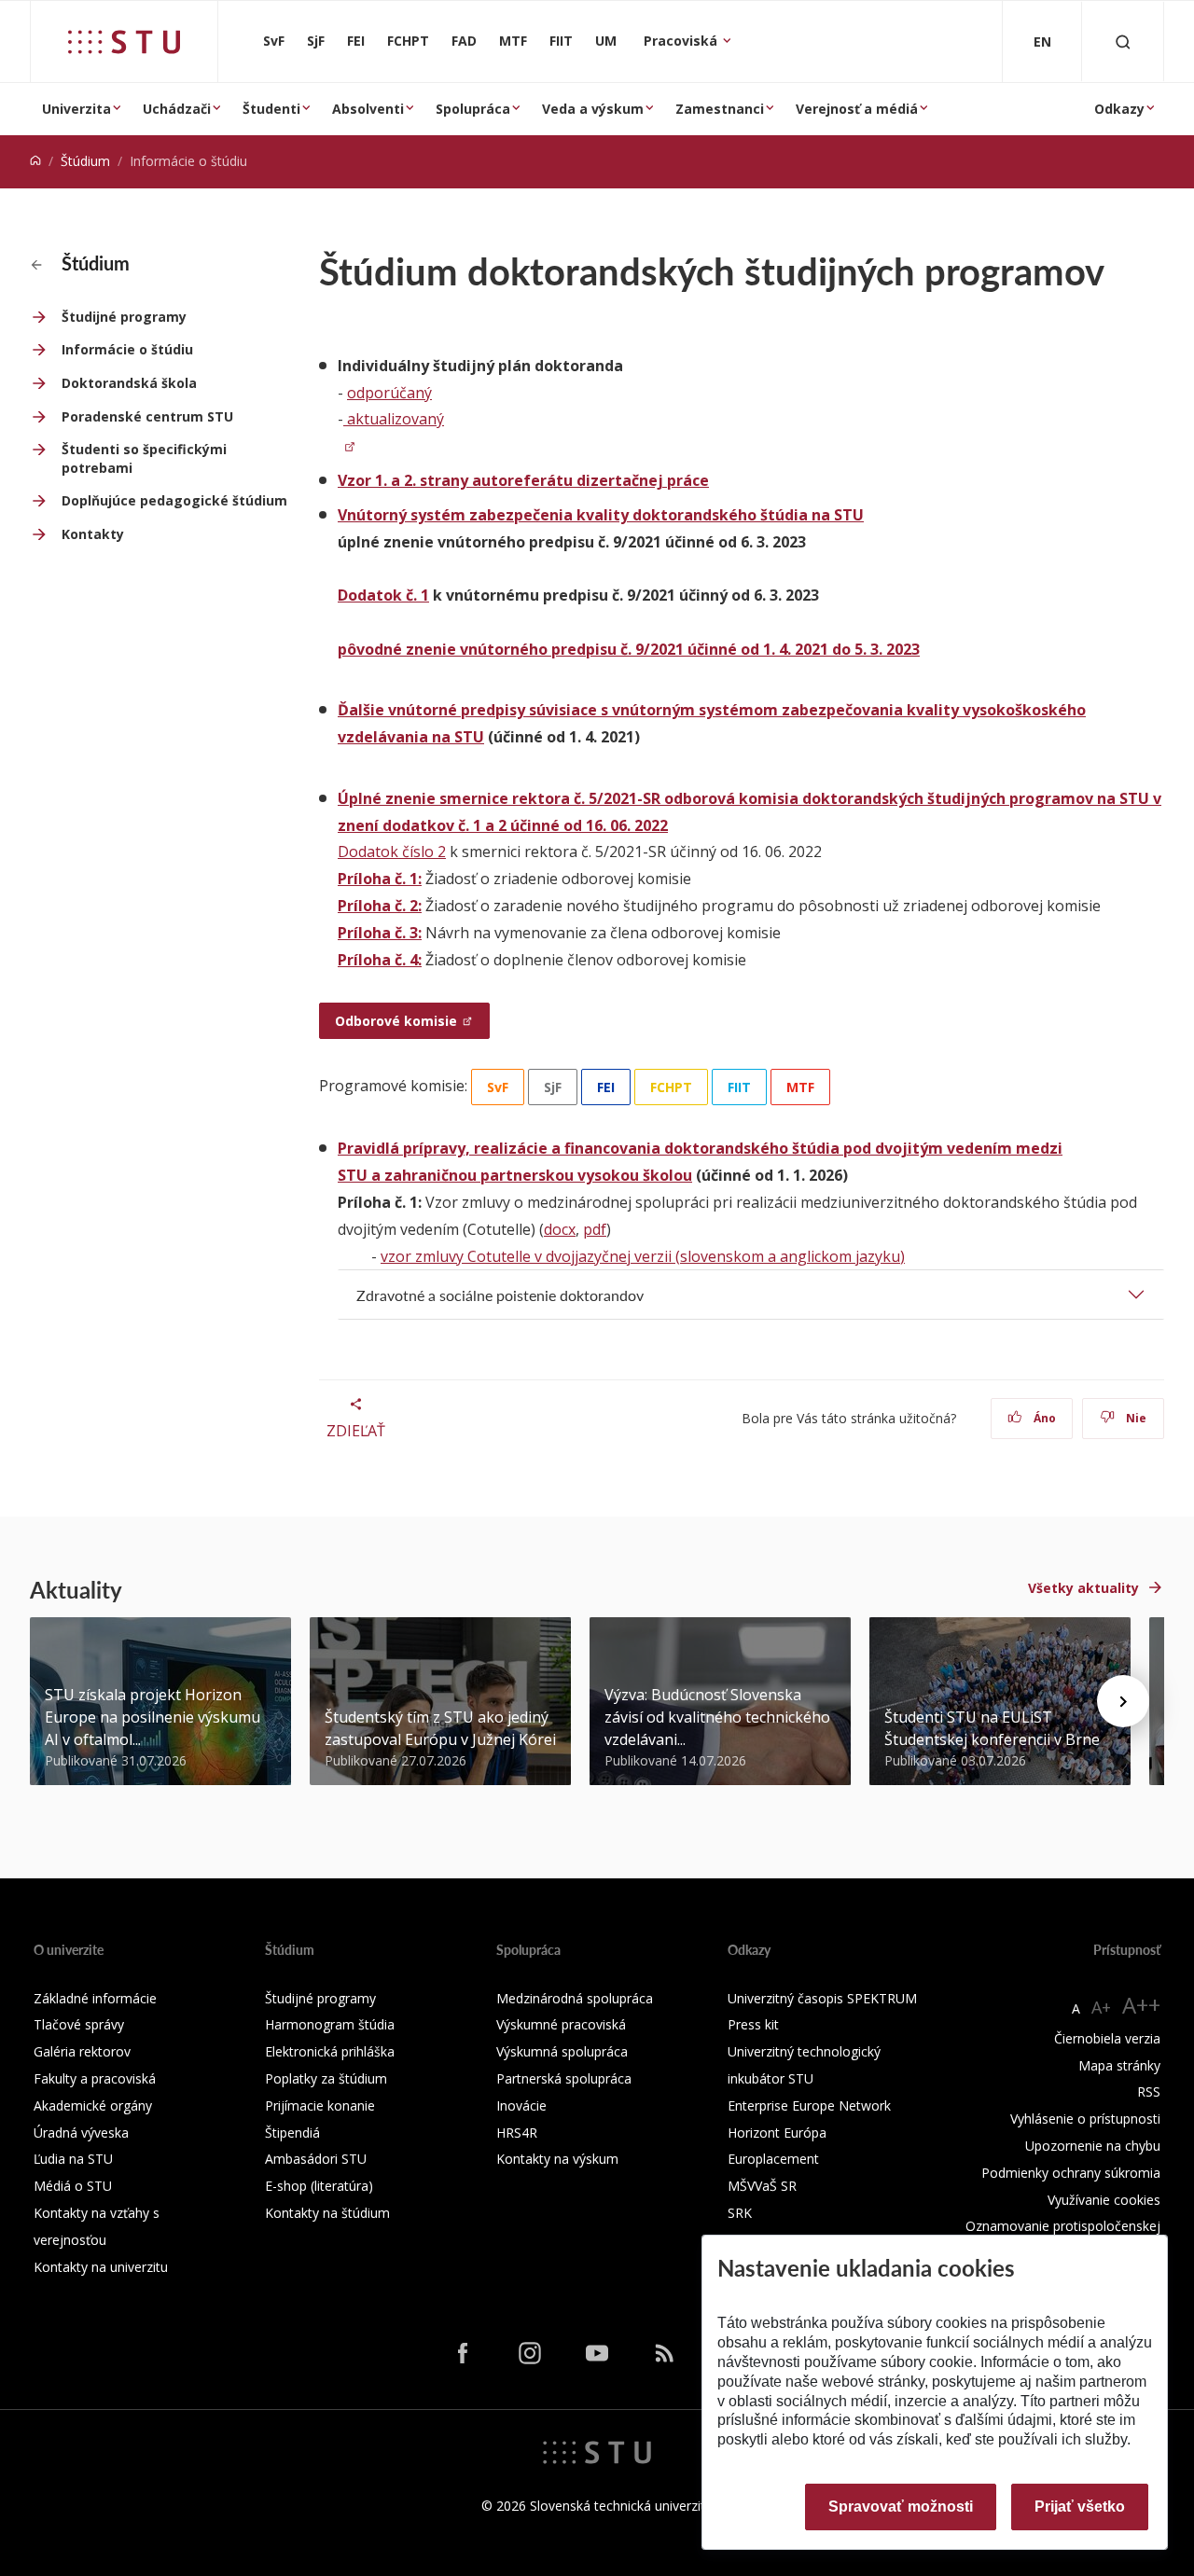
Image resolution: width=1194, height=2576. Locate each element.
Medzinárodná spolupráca (575, 1998)
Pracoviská (682, 41)
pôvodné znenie (397, 649)
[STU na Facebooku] (463, 2352)
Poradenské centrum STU (147, 416)
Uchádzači (177, 109)
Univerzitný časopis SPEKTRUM (822, 1998)
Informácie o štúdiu (127, 349)
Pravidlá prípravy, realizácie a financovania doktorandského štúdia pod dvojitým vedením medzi (700, 1148)
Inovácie (521, 2105)
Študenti (271, 109)
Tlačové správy (79, 2024)
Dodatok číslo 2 (392, 852)
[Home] (35, 161)
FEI (356, 41)
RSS (1149, 2091)
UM (606, 41)
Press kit (753, 2024)
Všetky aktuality (1083, 1588)
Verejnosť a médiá (857, 109)
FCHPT (408, 41)
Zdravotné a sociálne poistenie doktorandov (500, 1295)
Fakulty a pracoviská (95, 2078)
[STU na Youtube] (597, 2352)
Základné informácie (95, 1998)
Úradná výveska (81, 2133)
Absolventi (368, 109)
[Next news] (1123, 1701)
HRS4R (517, 2133)
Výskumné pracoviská (561, 2024)
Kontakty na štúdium (327, 2213)
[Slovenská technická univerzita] (124, 42)
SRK (740, 2213)
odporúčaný (389, 393)
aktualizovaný (394, 419)
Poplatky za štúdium (326, 2078)
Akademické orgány (93, 2105)
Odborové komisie (396, 1021)
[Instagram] (530, 2352)
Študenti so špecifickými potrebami (144, 458)
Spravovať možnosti (901, 2507)
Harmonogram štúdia (330, 2024)
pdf (595, 1229)
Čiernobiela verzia (1107, 2038)
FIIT (561, 41)
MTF (513, 41)
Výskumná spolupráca (562, 2051)
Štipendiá (292, 2133)
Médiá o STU (73, 2186)
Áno (1043, 1418)
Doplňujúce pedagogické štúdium (174, 500)
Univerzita (76, 109)
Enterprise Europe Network (809, 2105)
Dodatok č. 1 (383, 595)
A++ (1141, 2005)
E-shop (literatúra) (319, 2186)
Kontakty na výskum (557, 2159)
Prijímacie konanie (320, 2105)
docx (560, 1229)
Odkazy (1119, 109)
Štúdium (85, 161)
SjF (316, 41)
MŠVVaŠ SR (762, 2186)
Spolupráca (473, 109)
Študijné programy (124, 317)
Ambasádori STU (316, 2159)
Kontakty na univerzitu (101, 2267)
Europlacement (773, 2159)
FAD (464, 41)
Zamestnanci (720, 109)
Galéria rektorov (82, 2051)
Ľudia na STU (73, 2159)
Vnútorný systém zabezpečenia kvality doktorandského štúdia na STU (601, 515)
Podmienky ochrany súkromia (1071, 2173)
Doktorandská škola (129, 383)
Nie (1135, 1418)
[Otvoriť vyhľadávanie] (1123, 42)
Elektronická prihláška (330, 2051)
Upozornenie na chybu (1093, 2146)
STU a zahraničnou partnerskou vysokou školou (515, 1175)
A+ (1101, 2007)
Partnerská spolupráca (564, 2078)
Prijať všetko (1080, 2507)
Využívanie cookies (1104, 2200)
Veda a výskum (593, 109)
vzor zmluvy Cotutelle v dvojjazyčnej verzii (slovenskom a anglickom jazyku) (643, 1256)
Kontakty (93, 534)
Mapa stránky (1119, 2065)
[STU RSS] (664, 2352)
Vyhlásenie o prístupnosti (1085, 2119)
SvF (274, 41)
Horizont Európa (777, 2133)
